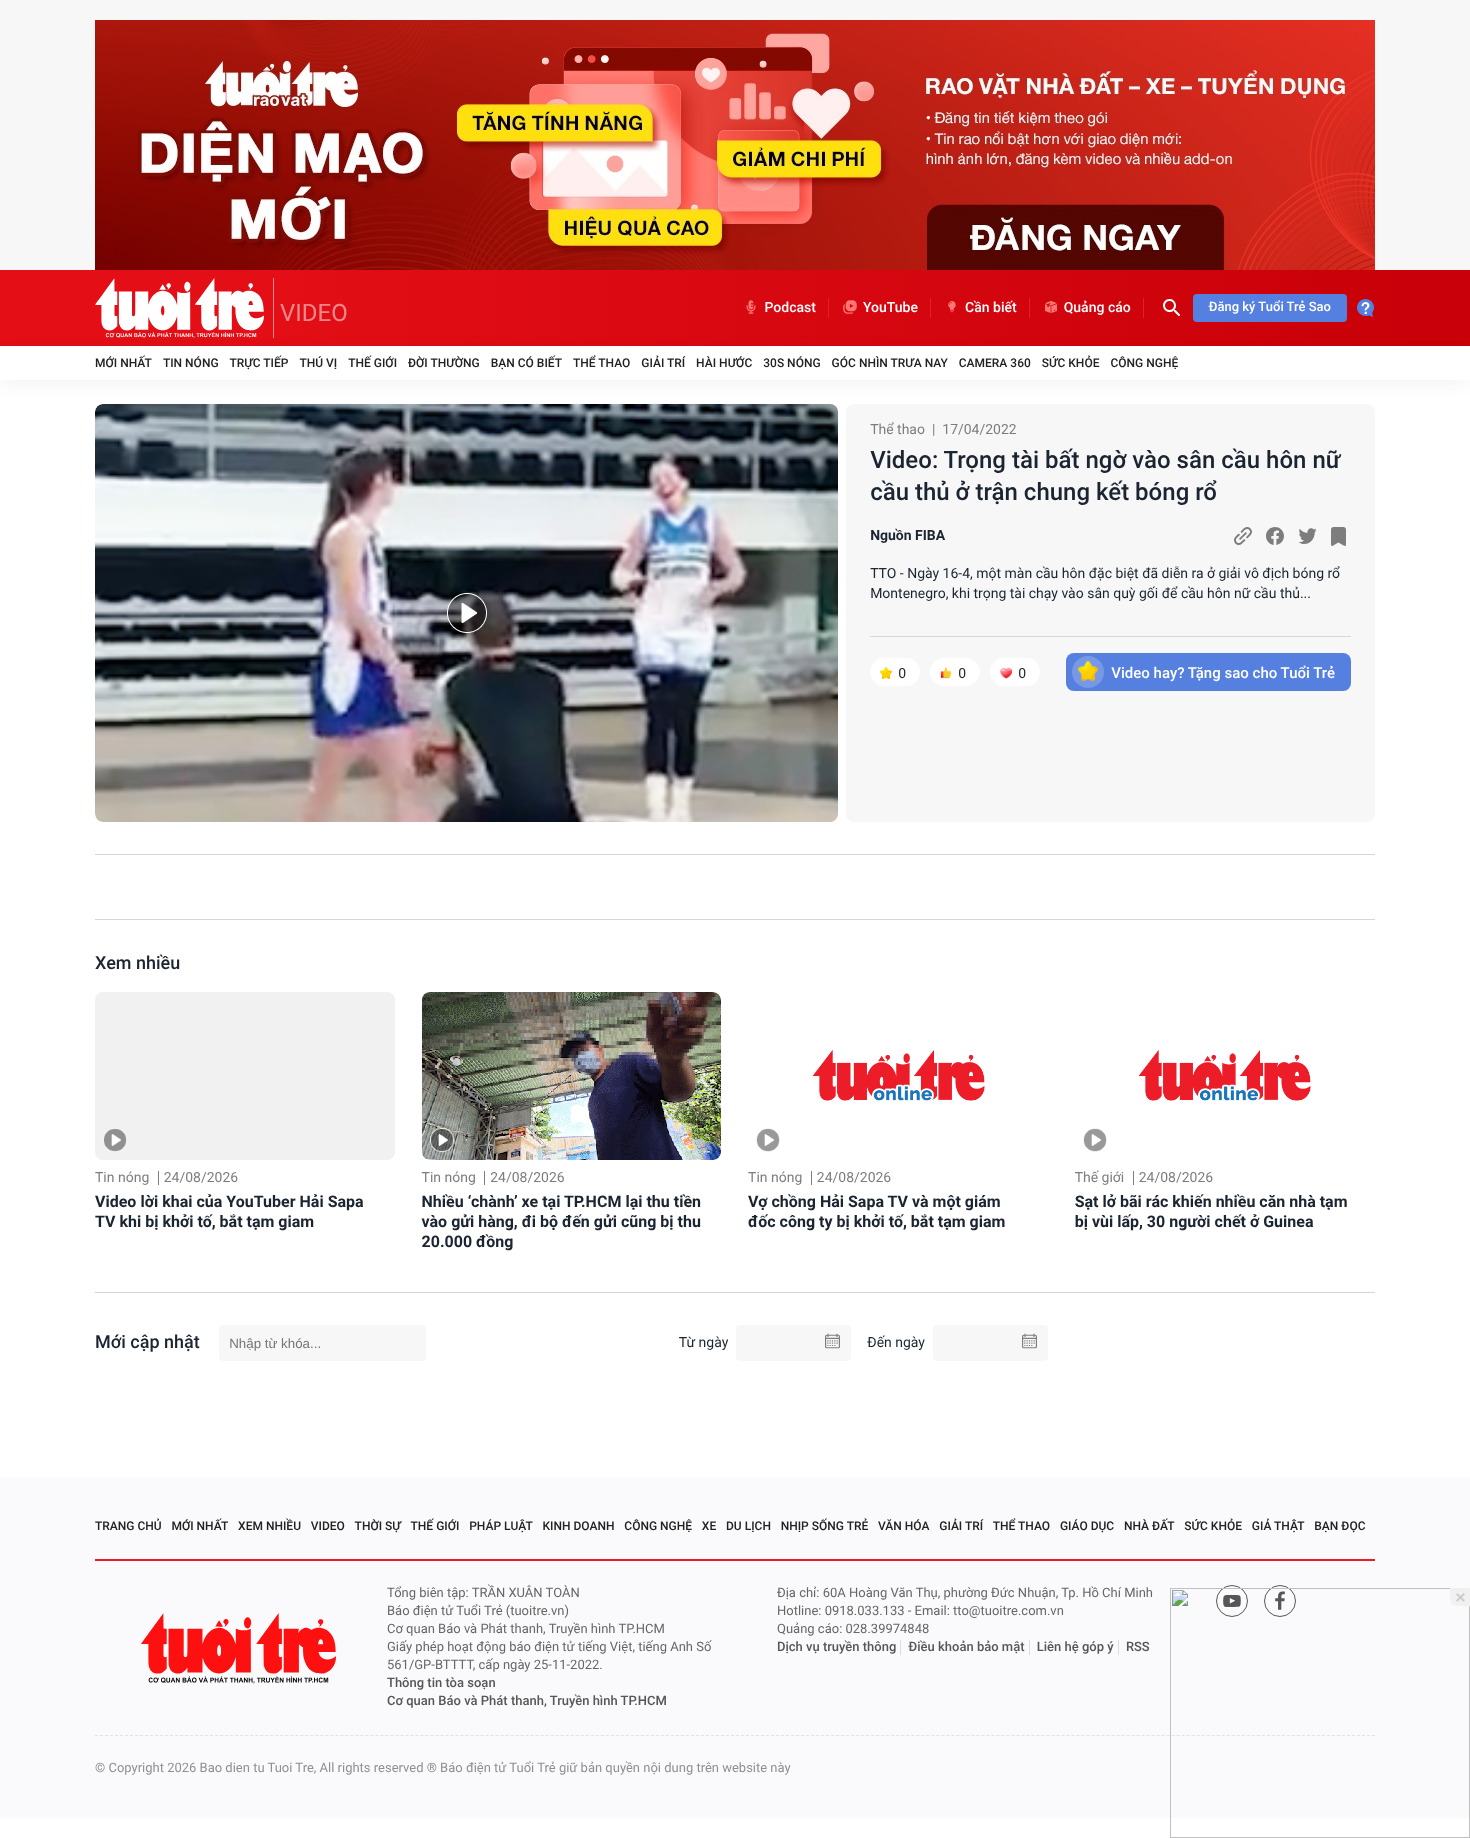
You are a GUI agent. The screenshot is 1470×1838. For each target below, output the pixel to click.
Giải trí (663, 363)
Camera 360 (995, 363)
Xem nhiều (137, 963)
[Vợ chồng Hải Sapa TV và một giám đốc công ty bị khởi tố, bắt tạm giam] (898, 1076)
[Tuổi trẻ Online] (241, 1648)
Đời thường (444, 363)
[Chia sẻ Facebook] (1275, 536)
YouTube (890, 308)
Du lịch (748, 1526)
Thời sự (378, 1526)
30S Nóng (791, 363)
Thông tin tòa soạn (441, 1683)
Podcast (790, 308)
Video (328, 1526)
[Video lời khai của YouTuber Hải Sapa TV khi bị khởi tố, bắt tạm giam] (245, 1076)
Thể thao (601, 363)
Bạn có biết (526, 363)
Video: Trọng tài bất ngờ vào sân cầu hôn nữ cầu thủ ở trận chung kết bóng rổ (1105, 476)
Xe (709, 1526)
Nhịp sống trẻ (825, 1526)
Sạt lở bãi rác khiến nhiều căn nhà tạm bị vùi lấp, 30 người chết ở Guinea (1211, 1211)
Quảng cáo (1097, 308)
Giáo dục (1087, 1526)
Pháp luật (501, 1526)
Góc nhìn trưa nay (890, 363)
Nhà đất (1149, 1526)
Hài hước (724, 363)
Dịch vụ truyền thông (836, 1647)
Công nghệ (1144, 363)
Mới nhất (123, 363)
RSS (1138, 1647)
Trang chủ (128, 1526)
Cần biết (991, 308)
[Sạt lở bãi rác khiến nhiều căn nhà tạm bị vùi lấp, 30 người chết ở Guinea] (1225, 1076)
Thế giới (372, 363)
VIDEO (314, 313)
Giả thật (1278, 1526)
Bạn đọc (1339, 1526)
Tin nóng (191, 363)
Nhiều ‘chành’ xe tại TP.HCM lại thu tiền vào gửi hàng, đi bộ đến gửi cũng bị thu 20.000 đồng (561, 1221)
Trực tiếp (259, 363)
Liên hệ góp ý (1075, 1647)
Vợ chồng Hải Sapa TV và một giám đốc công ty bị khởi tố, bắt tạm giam (876, 1211)
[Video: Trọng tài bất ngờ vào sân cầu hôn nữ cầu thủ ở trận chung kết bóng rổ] (466, 613)
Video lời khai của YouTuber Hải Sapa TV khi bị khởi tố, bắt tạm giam (229, 1211)
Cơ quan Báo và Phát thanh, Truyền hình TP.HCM (527, 1701)
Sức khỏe (1071, 363)
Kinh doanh (579, 1526)
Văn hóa (904, 1526)
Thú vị (318, 363)
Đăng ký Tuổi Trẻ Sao (1270, 307)
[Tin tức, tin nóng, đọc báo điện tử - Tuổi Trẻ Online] (184, 308)
